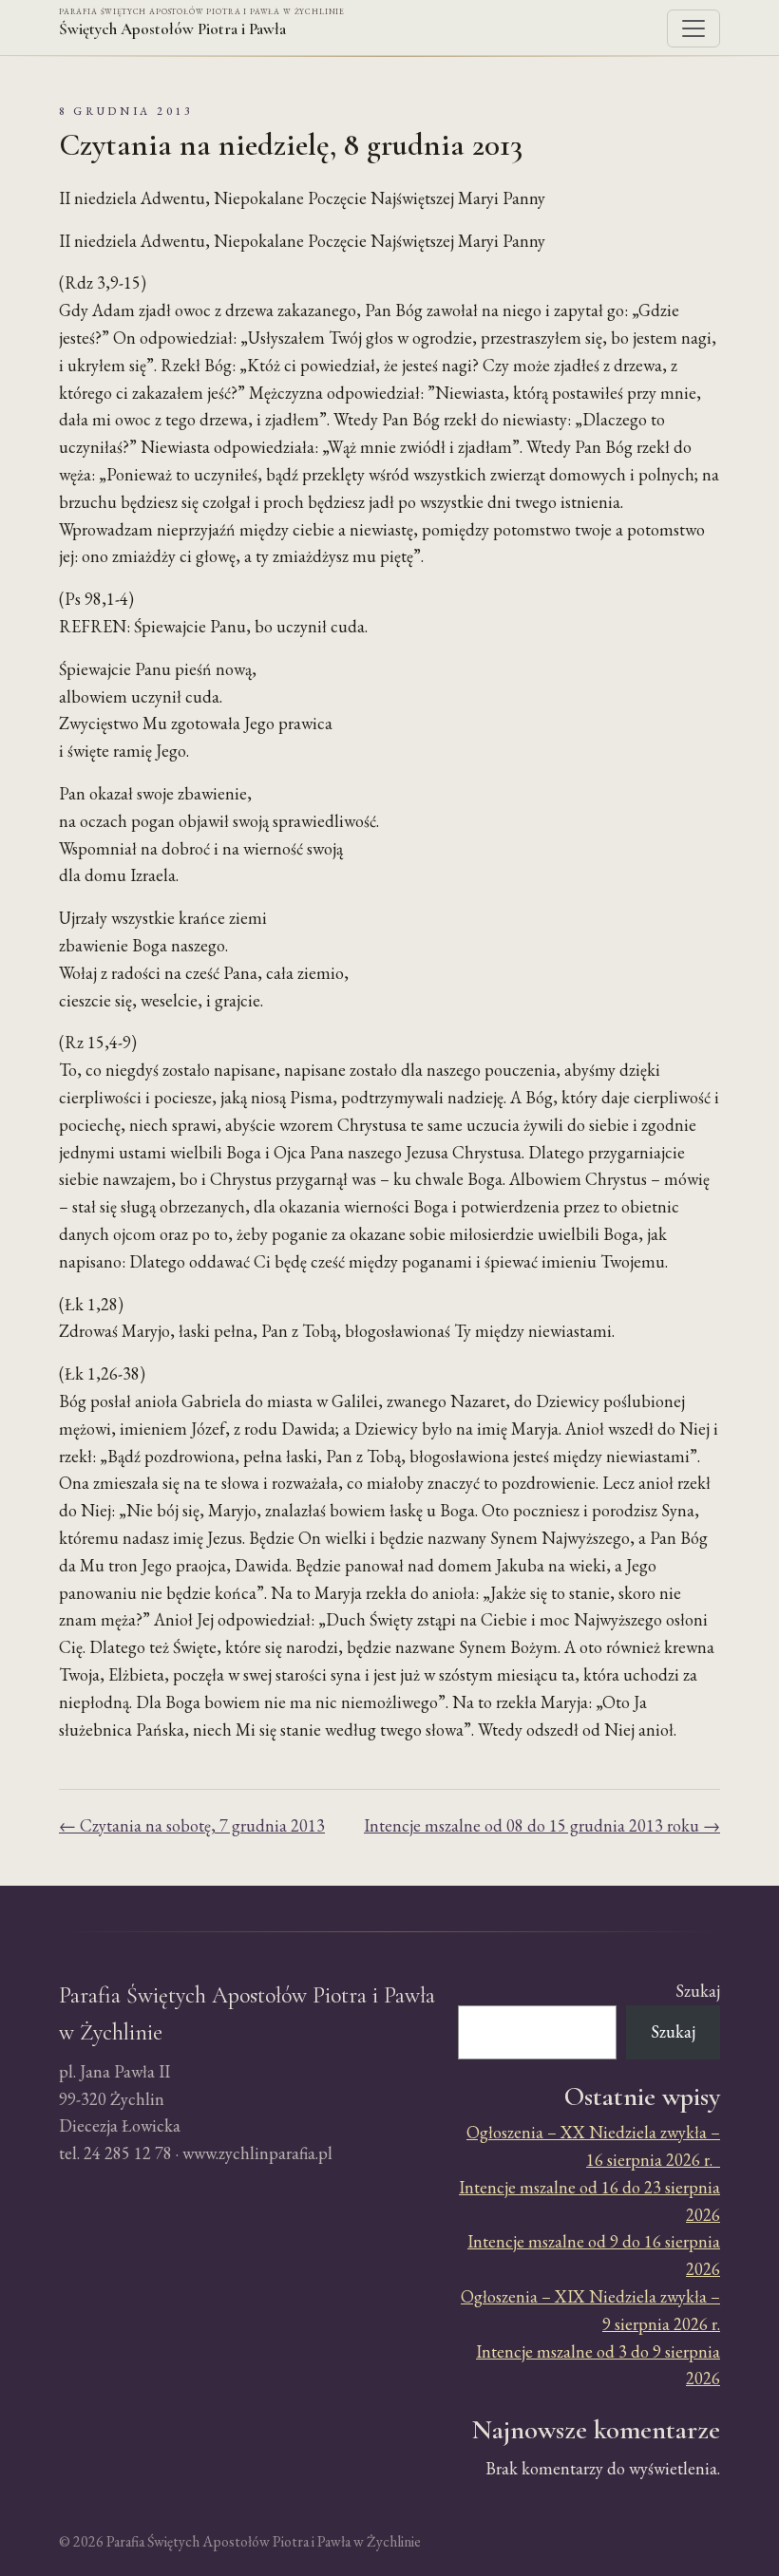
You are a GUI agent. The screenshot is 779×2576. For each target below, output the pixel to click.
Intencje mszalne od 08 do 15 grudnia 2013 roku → (542, 1825)
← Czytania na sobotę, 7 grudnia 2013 (192, 1825)
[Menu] (693, 28)
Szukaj (698, 1991)
